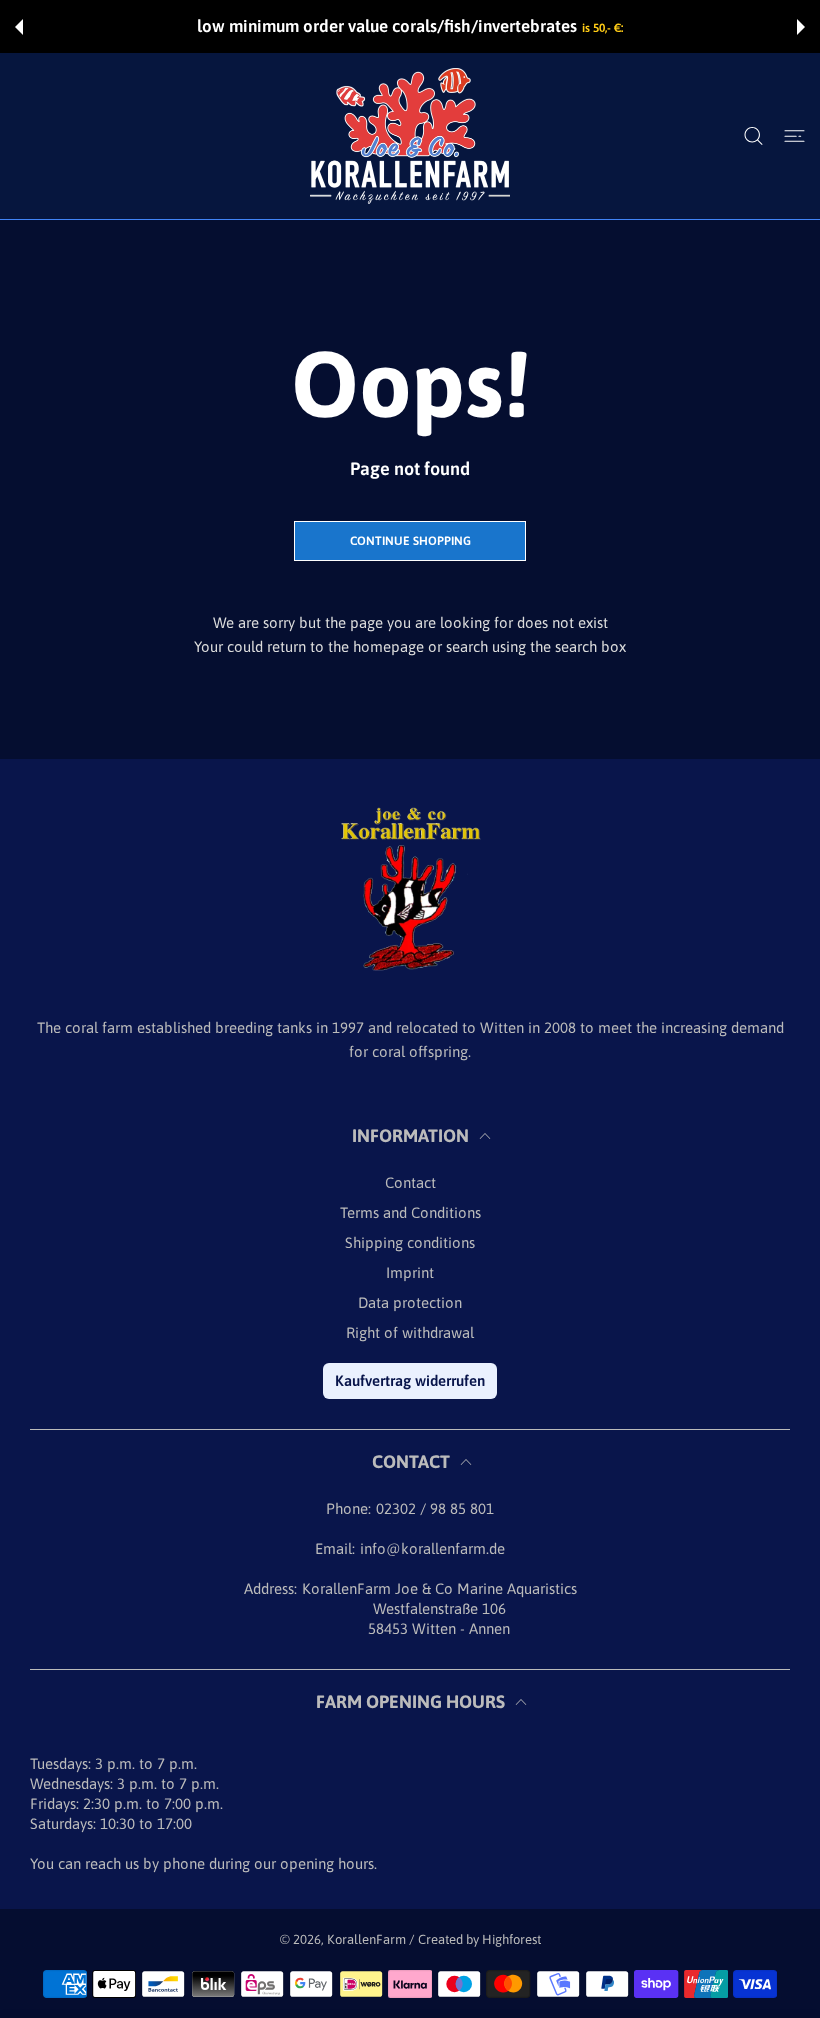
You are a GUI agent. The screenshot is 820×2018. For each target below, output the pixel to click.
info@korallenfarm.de (432, 1548)
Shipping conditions (410, 1242)
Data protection (410, 1302)
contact (410, 1182)
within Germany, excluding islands (565, 28)
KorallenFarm (368, 1939)
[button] (19, 27)
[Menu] (794, 135)
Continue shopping (410, 541)
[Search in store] (753, 135)
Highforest (511, 1939)
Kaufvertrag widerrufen (410, 1380)
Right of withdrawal (410, 1332)
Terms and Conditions (410, 1212)
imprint (410, 1272)
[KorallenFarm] (410, 136)
